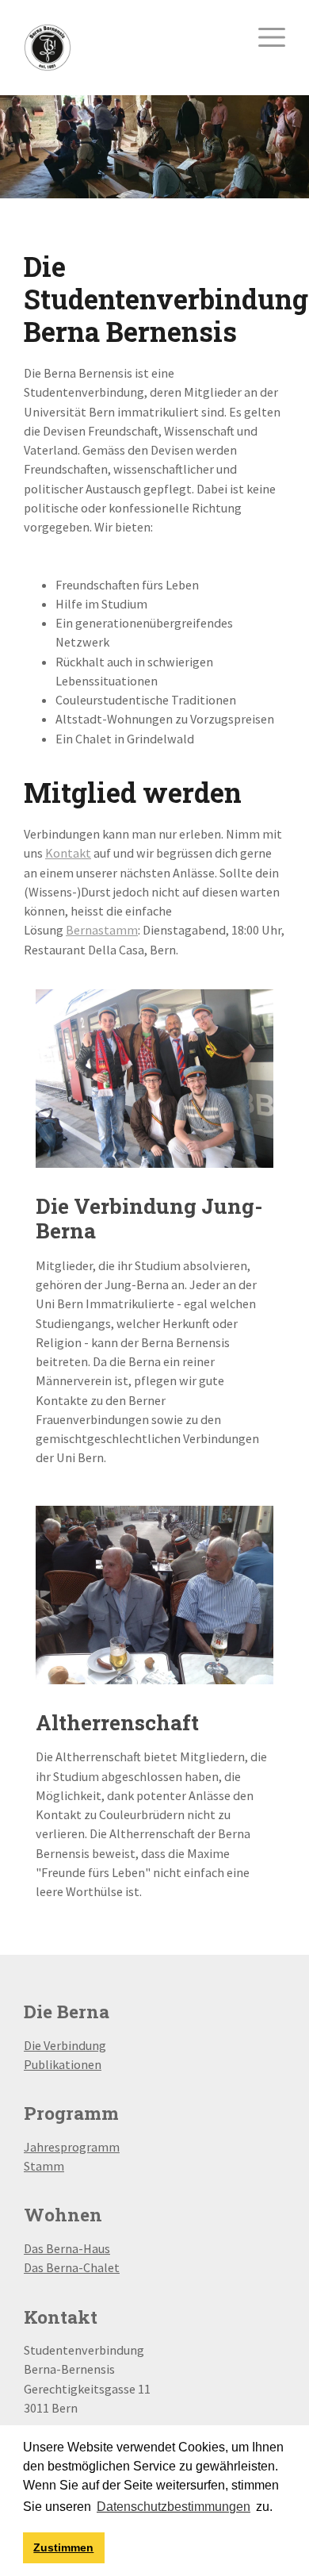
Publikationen (63, 2064)
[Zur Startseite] (48, 46)
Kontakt (68, 853)
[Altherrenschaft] (154, 1593)
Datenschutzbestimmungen (174, 2507)
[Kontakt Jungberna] (154, 1077)
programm (90, 2147)
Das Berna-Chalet (72, 2267)
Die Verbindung (65, 2045)
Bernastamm (102, 930)
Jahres (42, 2147)
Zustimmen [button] (63, 2547)
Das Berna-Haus (67, 2248)
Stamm (44, 2166)
